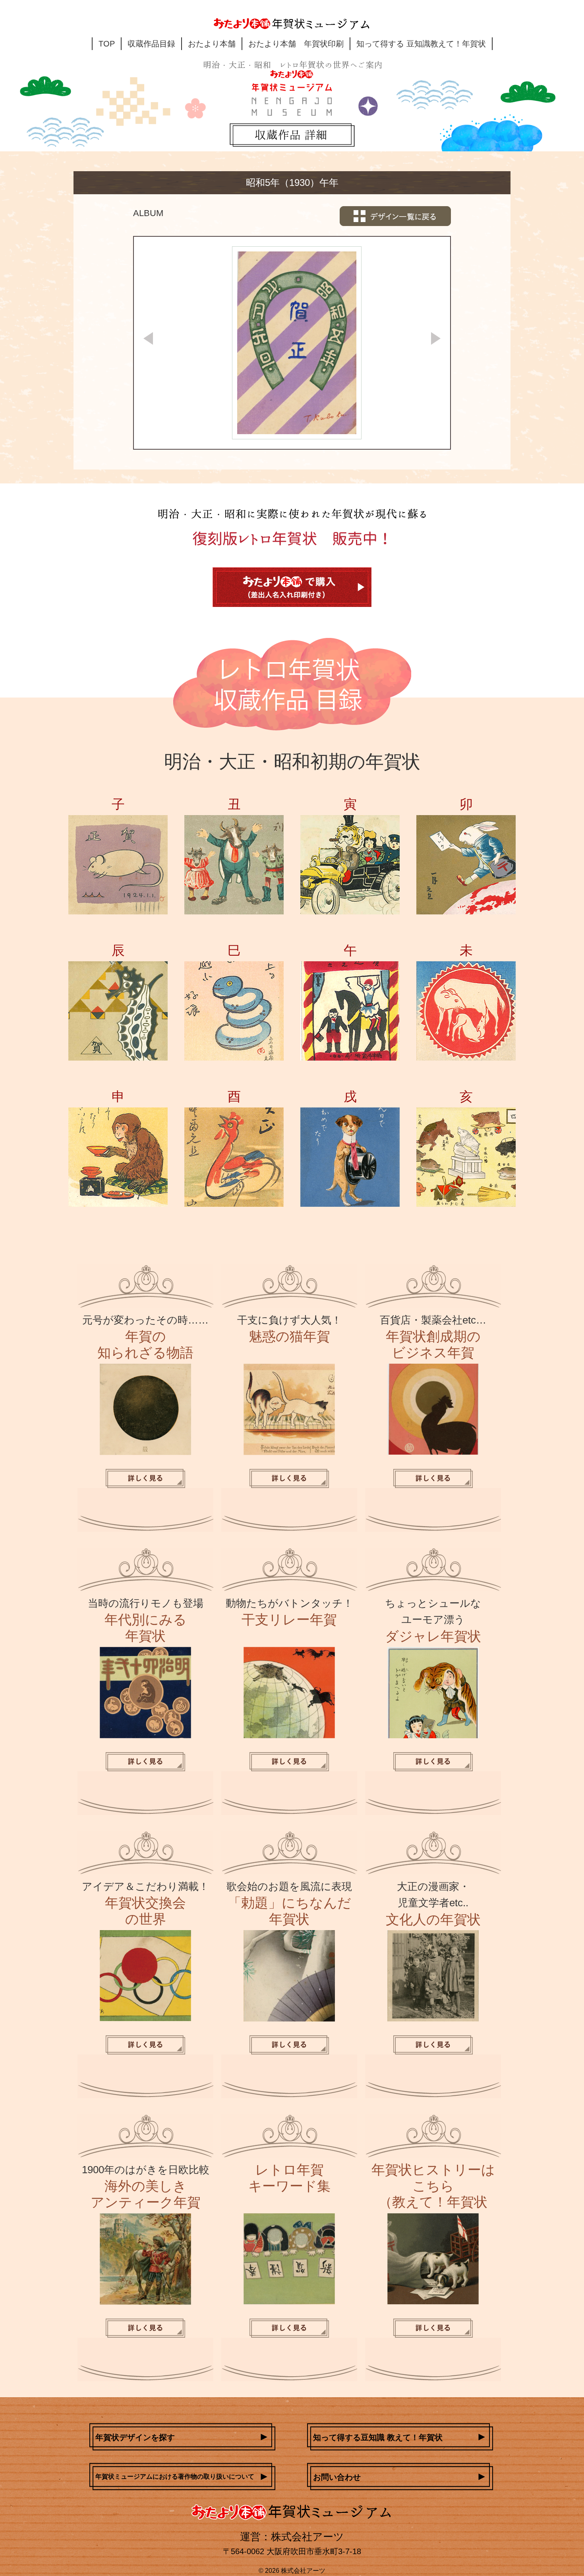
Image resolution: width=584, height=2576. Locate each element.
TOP (107, 44)
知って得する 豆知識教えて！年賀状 (421, 44)
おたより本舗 (212, 44)
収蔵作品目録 (151, 44)
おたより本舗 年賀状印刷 (296, 44)
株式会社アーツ (303, 2571)
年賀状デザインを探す (135, 2437)
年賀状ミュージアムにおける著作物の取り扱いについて (175, 2476)
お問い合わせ (337, 2477)
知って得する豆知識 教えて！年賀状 (378, 2437)
